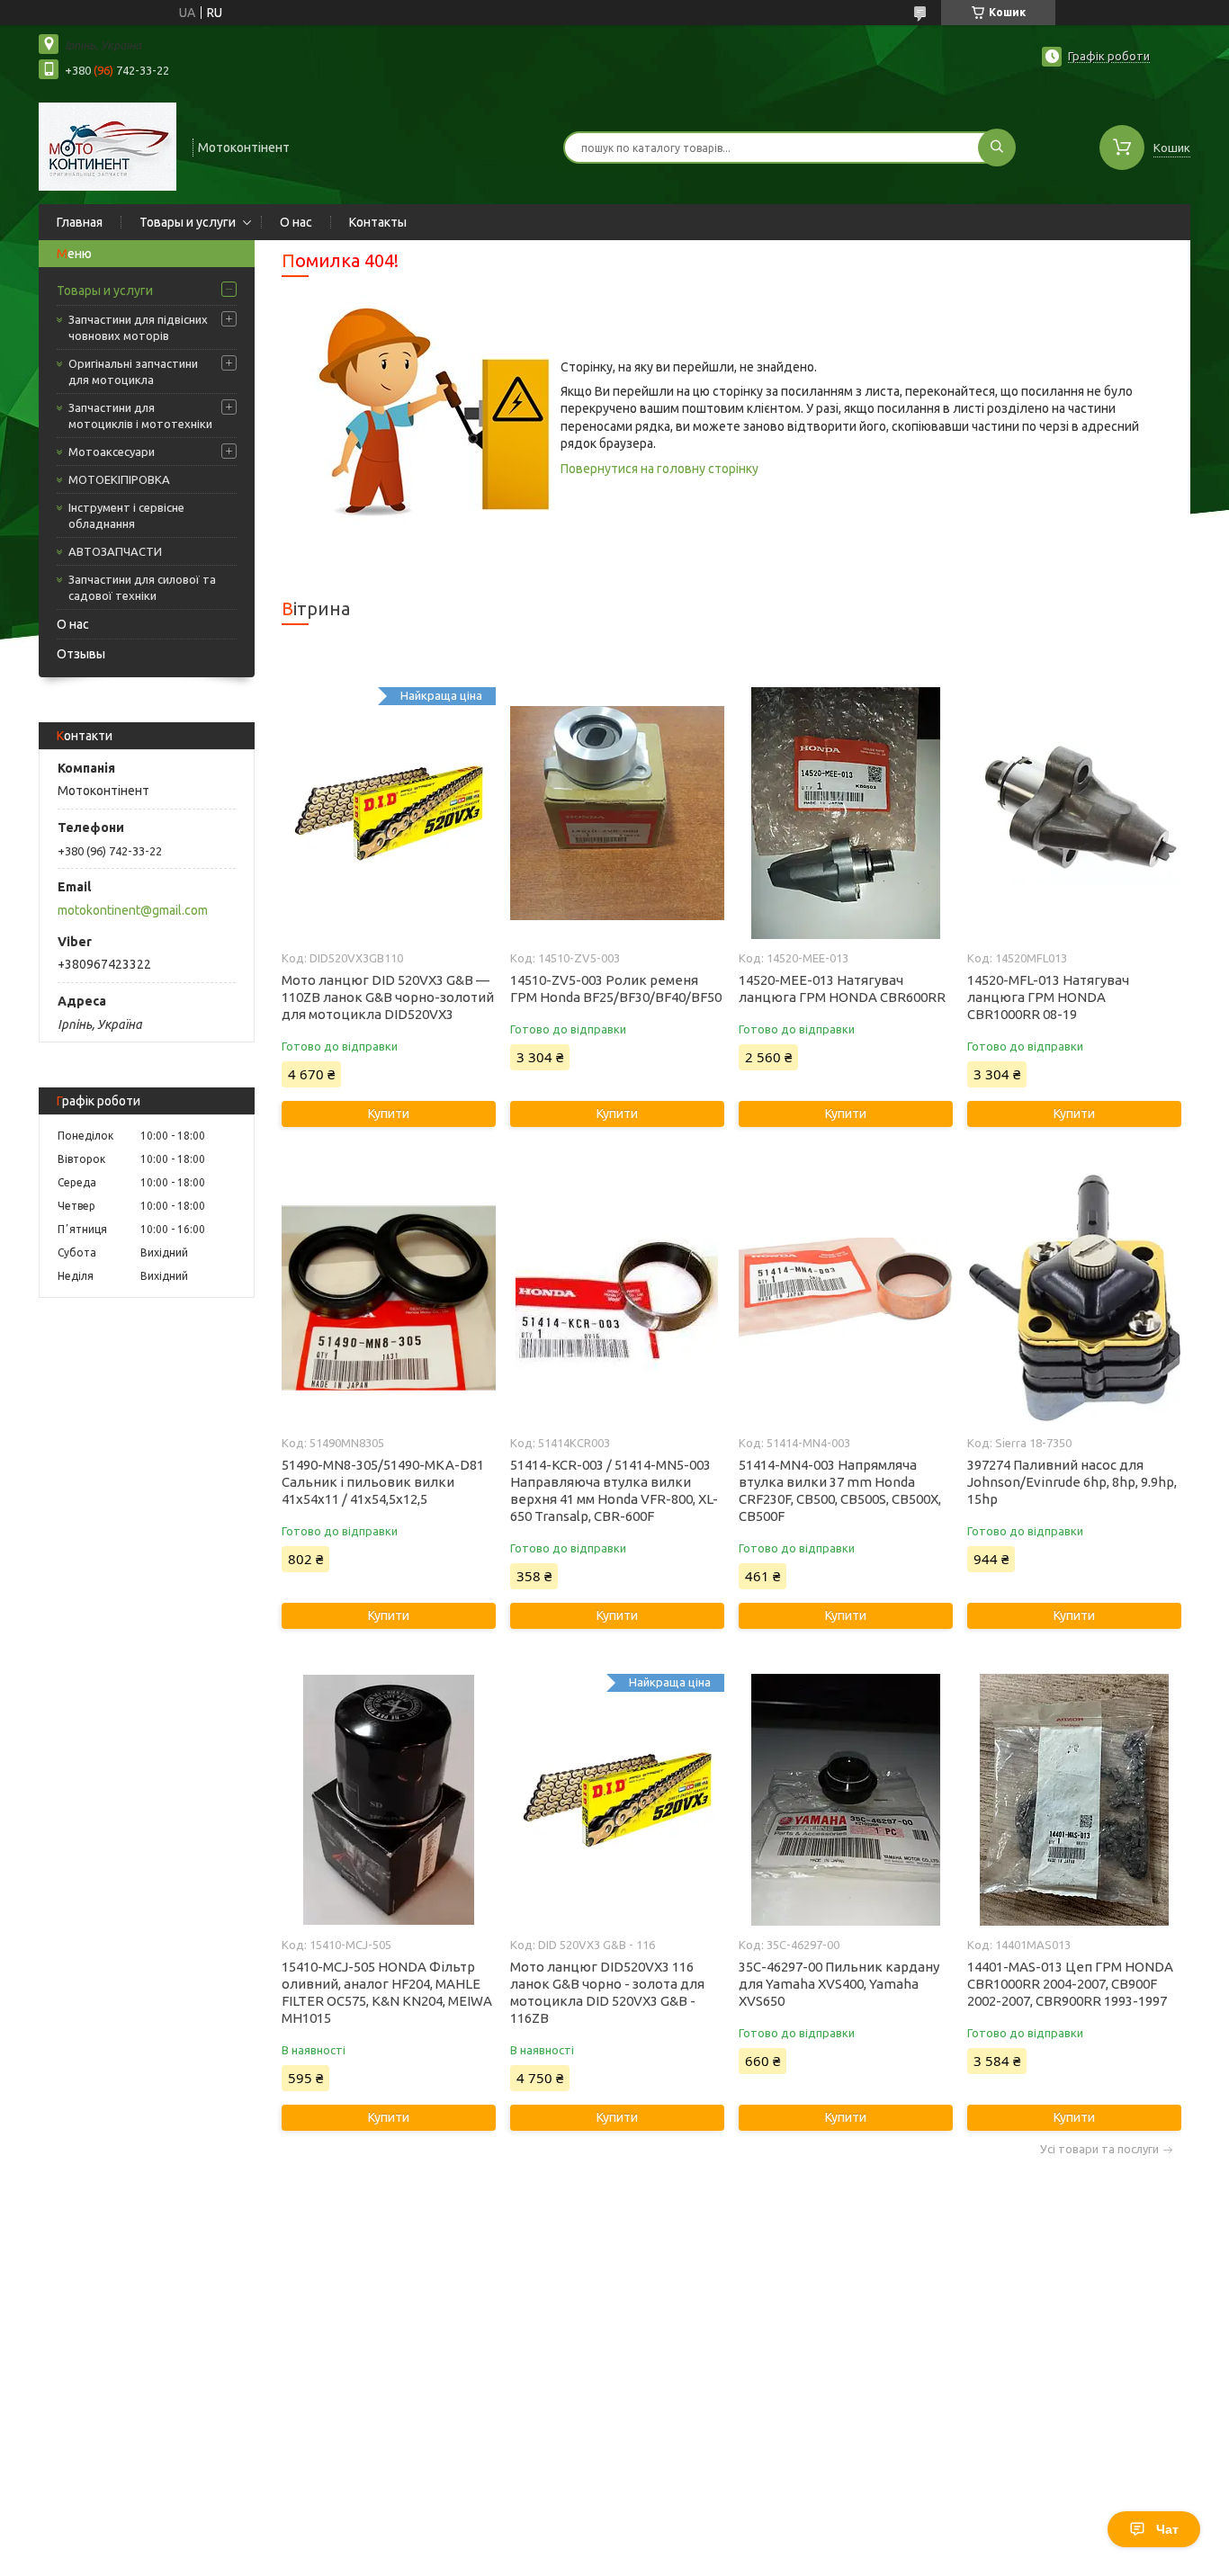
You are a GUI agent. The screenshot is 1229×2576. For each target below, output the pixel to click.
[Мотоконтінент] (108, 146)
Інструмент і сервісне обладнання (126, 515)
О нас (296, 222)
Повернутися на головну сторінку (659, 469)
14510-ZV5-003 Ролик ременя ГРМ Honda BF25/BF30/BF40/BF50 (616, 988)
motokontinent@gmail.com (133, 910)
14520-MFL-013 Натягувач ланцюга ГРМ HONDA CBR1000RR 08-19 (1048, 997)
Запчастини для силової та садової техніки (142, 587)
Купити (389, 1114)
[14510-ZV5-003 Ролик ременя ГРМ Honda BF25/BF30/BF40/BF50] (617, 813)
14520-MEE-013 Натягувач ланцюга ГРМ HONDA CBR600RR (842, 988)
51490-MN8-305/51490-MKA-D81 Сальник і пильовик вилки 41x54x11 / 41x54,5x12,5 (383, 1482)
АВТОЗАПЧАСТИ (115, 551)
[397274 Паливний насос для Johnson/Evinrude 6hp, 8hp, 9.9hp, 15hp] (1074, 1298)
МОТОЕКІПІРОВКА (119, 479)
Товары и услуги (188, 222)
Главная (80, 222)
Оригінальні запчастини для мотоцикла (133, 371)
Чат (1167, 2529)
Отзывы (81, 654)
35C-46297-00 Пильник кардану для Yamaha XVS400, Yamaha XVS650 (839, 1984)
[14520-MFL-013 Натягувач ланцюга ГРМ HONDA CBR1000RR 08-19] (1074, 813)
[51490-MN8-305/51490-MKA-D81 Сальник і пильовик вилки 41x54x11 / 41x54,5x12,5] (388, 1298)
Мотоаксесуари (112, 452)
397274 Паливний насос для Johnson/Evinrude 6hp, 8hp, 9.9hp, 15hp (1072, 1482)
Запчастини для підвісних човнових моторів (138, 327)
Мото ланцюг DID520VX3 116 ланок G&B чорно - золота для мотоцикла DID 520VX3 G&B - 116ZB (607, 1992)
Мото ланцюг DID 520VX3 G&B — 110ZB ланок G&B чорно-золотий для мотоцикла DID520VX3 (388, 997)
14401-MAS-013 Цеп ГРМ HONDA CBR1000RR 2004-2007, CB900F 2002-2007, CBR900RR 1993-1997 (1070, 1984)
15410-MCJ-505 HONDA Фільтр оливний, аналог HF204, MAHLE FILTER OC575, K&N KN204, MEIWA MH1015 (387, 1992)
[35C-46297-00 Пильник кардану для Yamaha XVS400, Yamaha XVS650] (845, 1800)
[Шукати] (997, 148)
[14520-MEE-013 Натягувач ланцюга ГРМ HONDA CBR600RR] (845, 813)
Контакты (378, 222)
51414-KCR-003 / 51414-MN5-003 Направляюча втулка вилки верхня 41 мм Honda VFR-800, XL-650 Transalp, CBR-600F (614, 1490)
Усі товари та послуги (1099, 2149)
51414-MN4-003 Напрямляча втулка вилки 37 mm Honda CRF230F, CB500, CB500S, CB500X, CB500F (840, 1490)
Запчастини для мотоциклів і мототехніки (140, 416)
